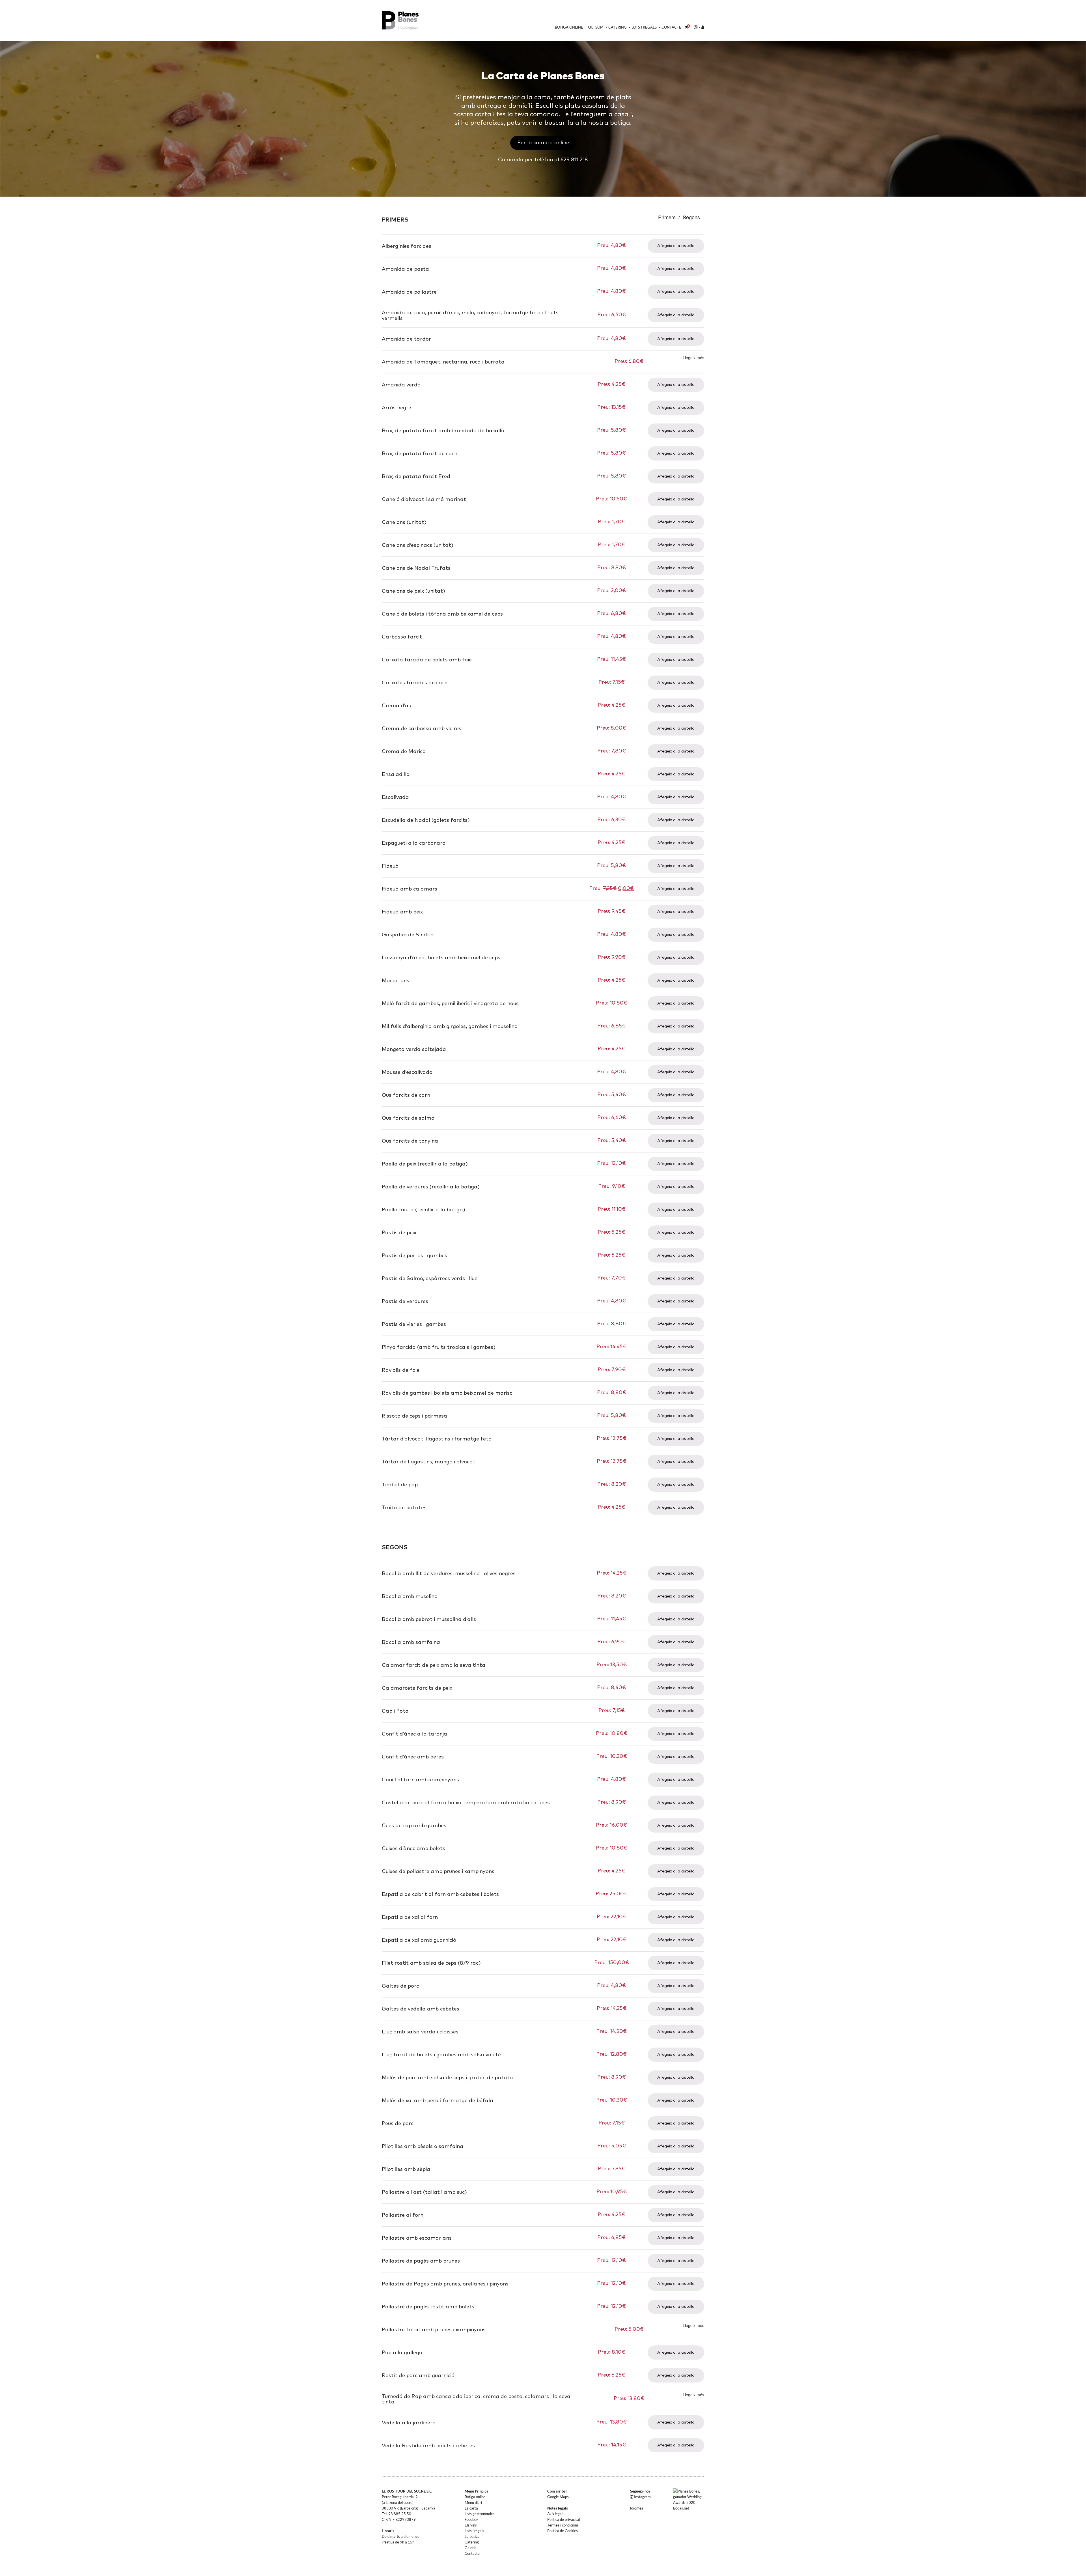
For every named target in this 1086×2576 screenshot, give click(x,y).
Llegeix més (693, 358)
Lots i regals (644, 27)
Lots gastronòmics (480, 2514)
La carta (471, 2508)
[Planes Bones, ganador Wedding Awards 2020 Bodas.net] (691, 2499)
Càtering (618, 27)
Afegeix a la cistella (676, 246)
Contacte (671, 27)
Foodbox (472, 2519)
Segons (691, 217)
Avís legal (555, 2514)
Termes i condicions (563, 2525)
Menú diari (473, 2502)
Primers (667, 217)
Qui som (596, 27)
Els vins (471, 2525)
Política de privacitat (564, 2519)
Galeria (471, 2548)
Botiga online (569, 27)
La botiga (472, 2536)
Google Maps (558, 2497)
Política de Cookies (563, 2531)
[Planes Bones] (405, 21)
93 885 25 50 (400, 2514)
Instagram (642, 2497)
